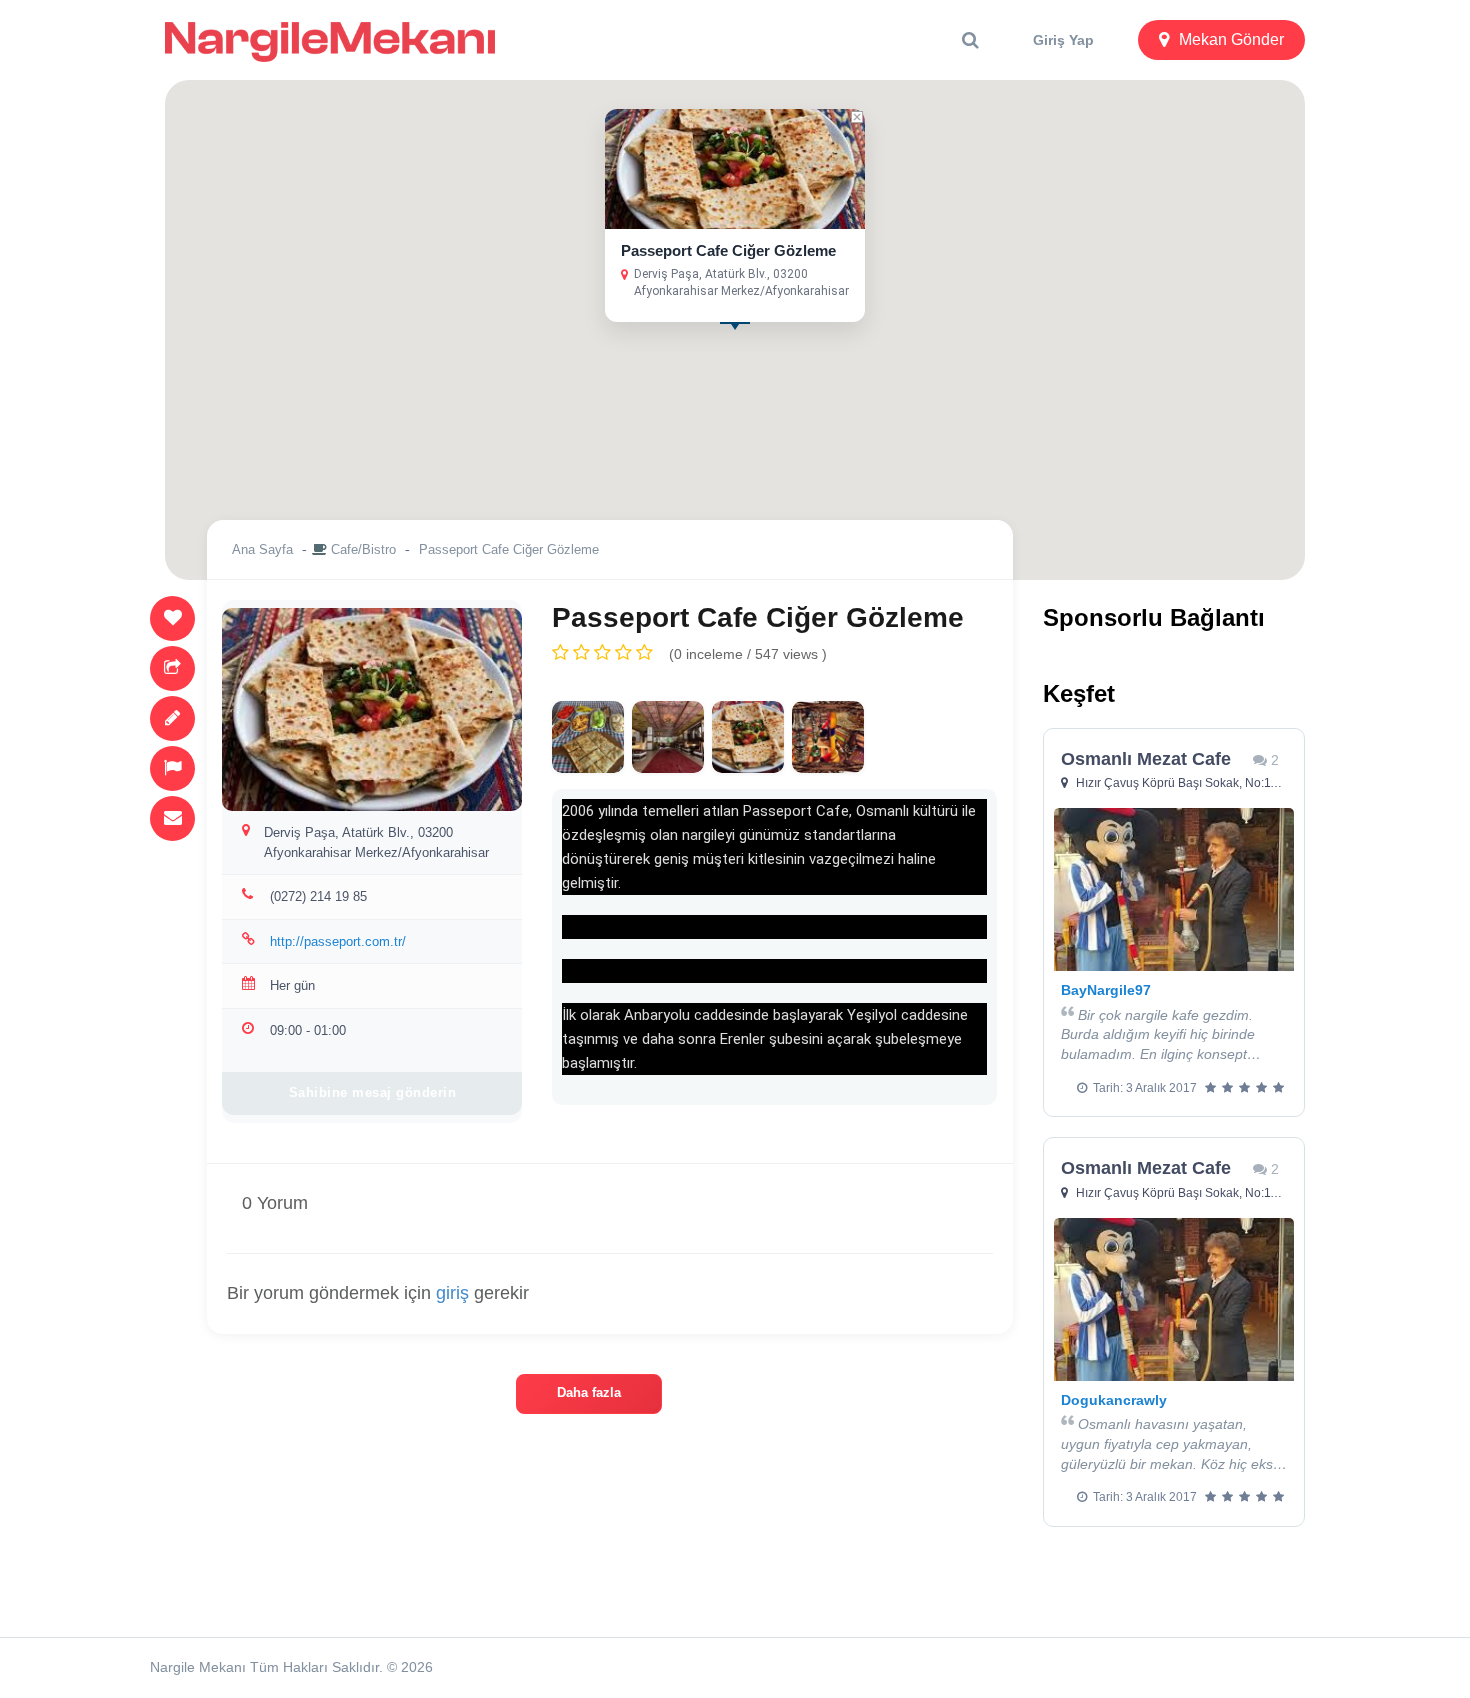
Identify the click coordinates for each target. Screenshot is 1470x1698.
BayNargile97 (1106, 990)
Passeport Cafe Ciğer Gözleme (728, 250)
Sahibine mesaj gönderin (373, 1092)
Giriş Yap (1063, 40)
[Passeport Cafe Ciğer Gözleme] (588, 737)
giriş (452, 1293)
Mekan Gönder (1231, 39)
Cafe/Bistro (363, 549)
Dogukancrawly (1114, 1400)
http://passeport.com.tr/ (338, 941)
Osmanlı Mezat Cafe (1146, 759)
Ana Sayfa (262, 549)
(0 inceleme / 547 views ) (748, 654)
